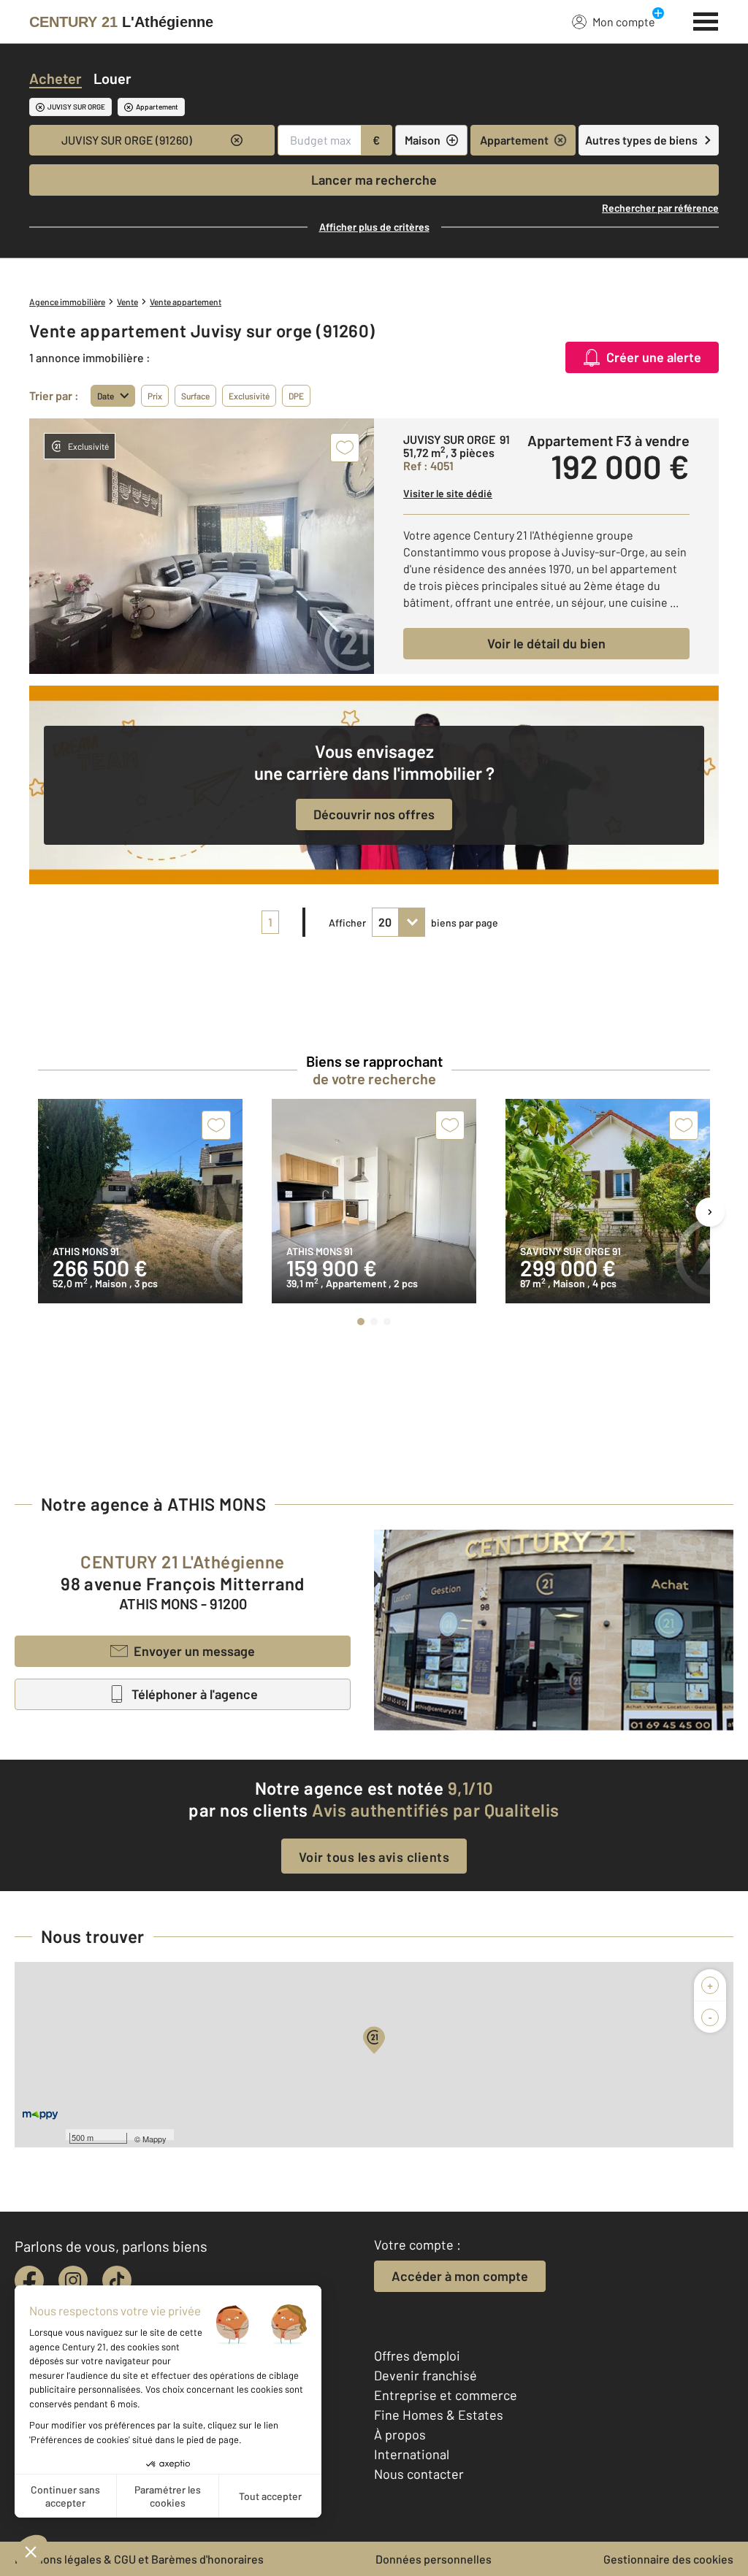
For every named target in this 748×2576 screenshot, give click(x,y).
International (412, 2454)
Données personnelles (434, 2559)
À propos (400, 2434)
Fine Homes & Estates (439, 2415)
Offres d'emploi (417, 2355)
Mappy (154, 2139)
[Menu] (706, 20)
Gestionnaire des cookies (668, 2559)
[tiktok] (117, 2280)
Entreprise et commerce (446, 2395)
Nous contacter (419, 2474)
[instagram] (73, 2280)
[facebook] (29, 2280)
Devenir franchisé (425, 2375)
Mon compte (624, 22)
